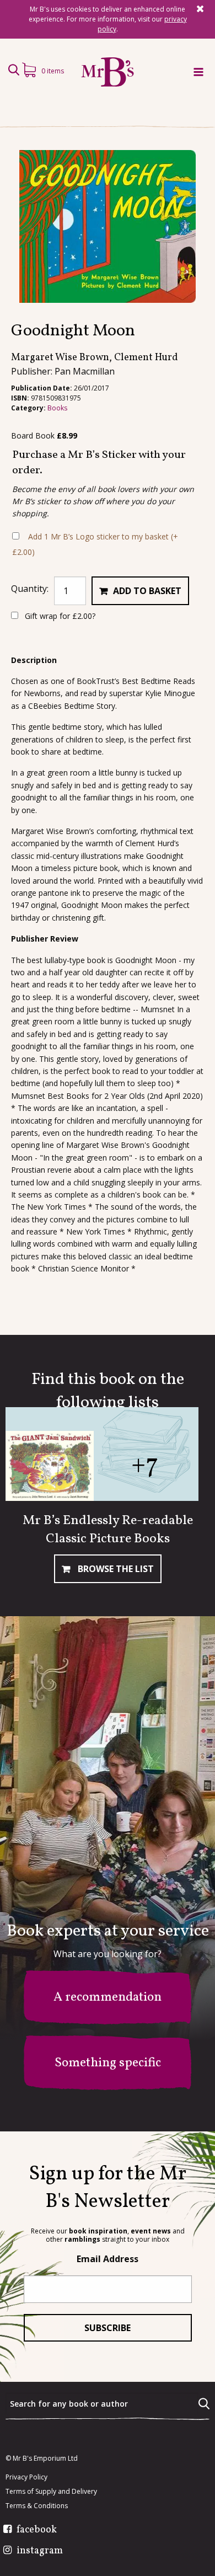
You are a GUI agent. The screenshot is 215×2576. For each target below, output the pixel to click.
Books (57, 408)
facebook (37, 2530)
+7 (145, 1465)
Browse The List (115, 1569)
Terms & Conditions (37, 2506)
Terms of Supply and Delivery (51, 2492)
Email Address (108, 2259)
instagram (40, 2551)
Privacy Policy (26, 2477)
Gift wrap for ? (59, 616)
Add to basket (147, 591)
